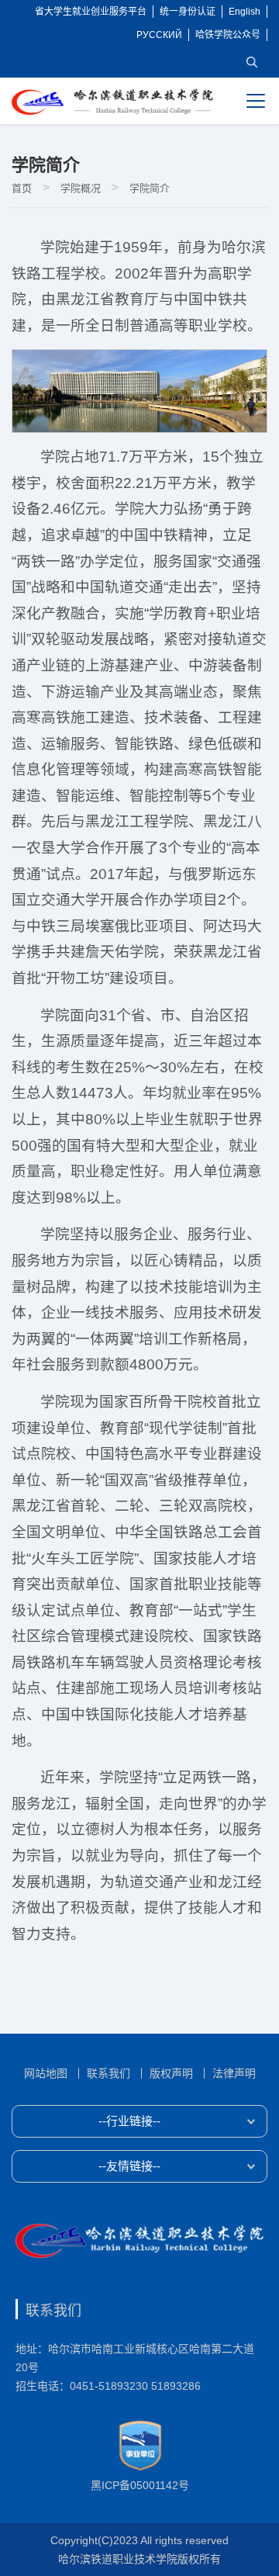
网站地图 (46, 2073)
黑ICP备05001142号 (140, 2485)
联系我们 (108, 2073)
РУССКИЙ (159, 35)
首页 (22, 188)
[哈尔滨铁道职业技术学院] (112, 102)
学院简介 (150, 188)
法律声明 (234, 2073)
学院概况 (81, 188)
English (245, 12)
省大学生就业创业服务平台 (91, 12)
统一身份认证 (188, 12)
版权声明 (171, 2073)
